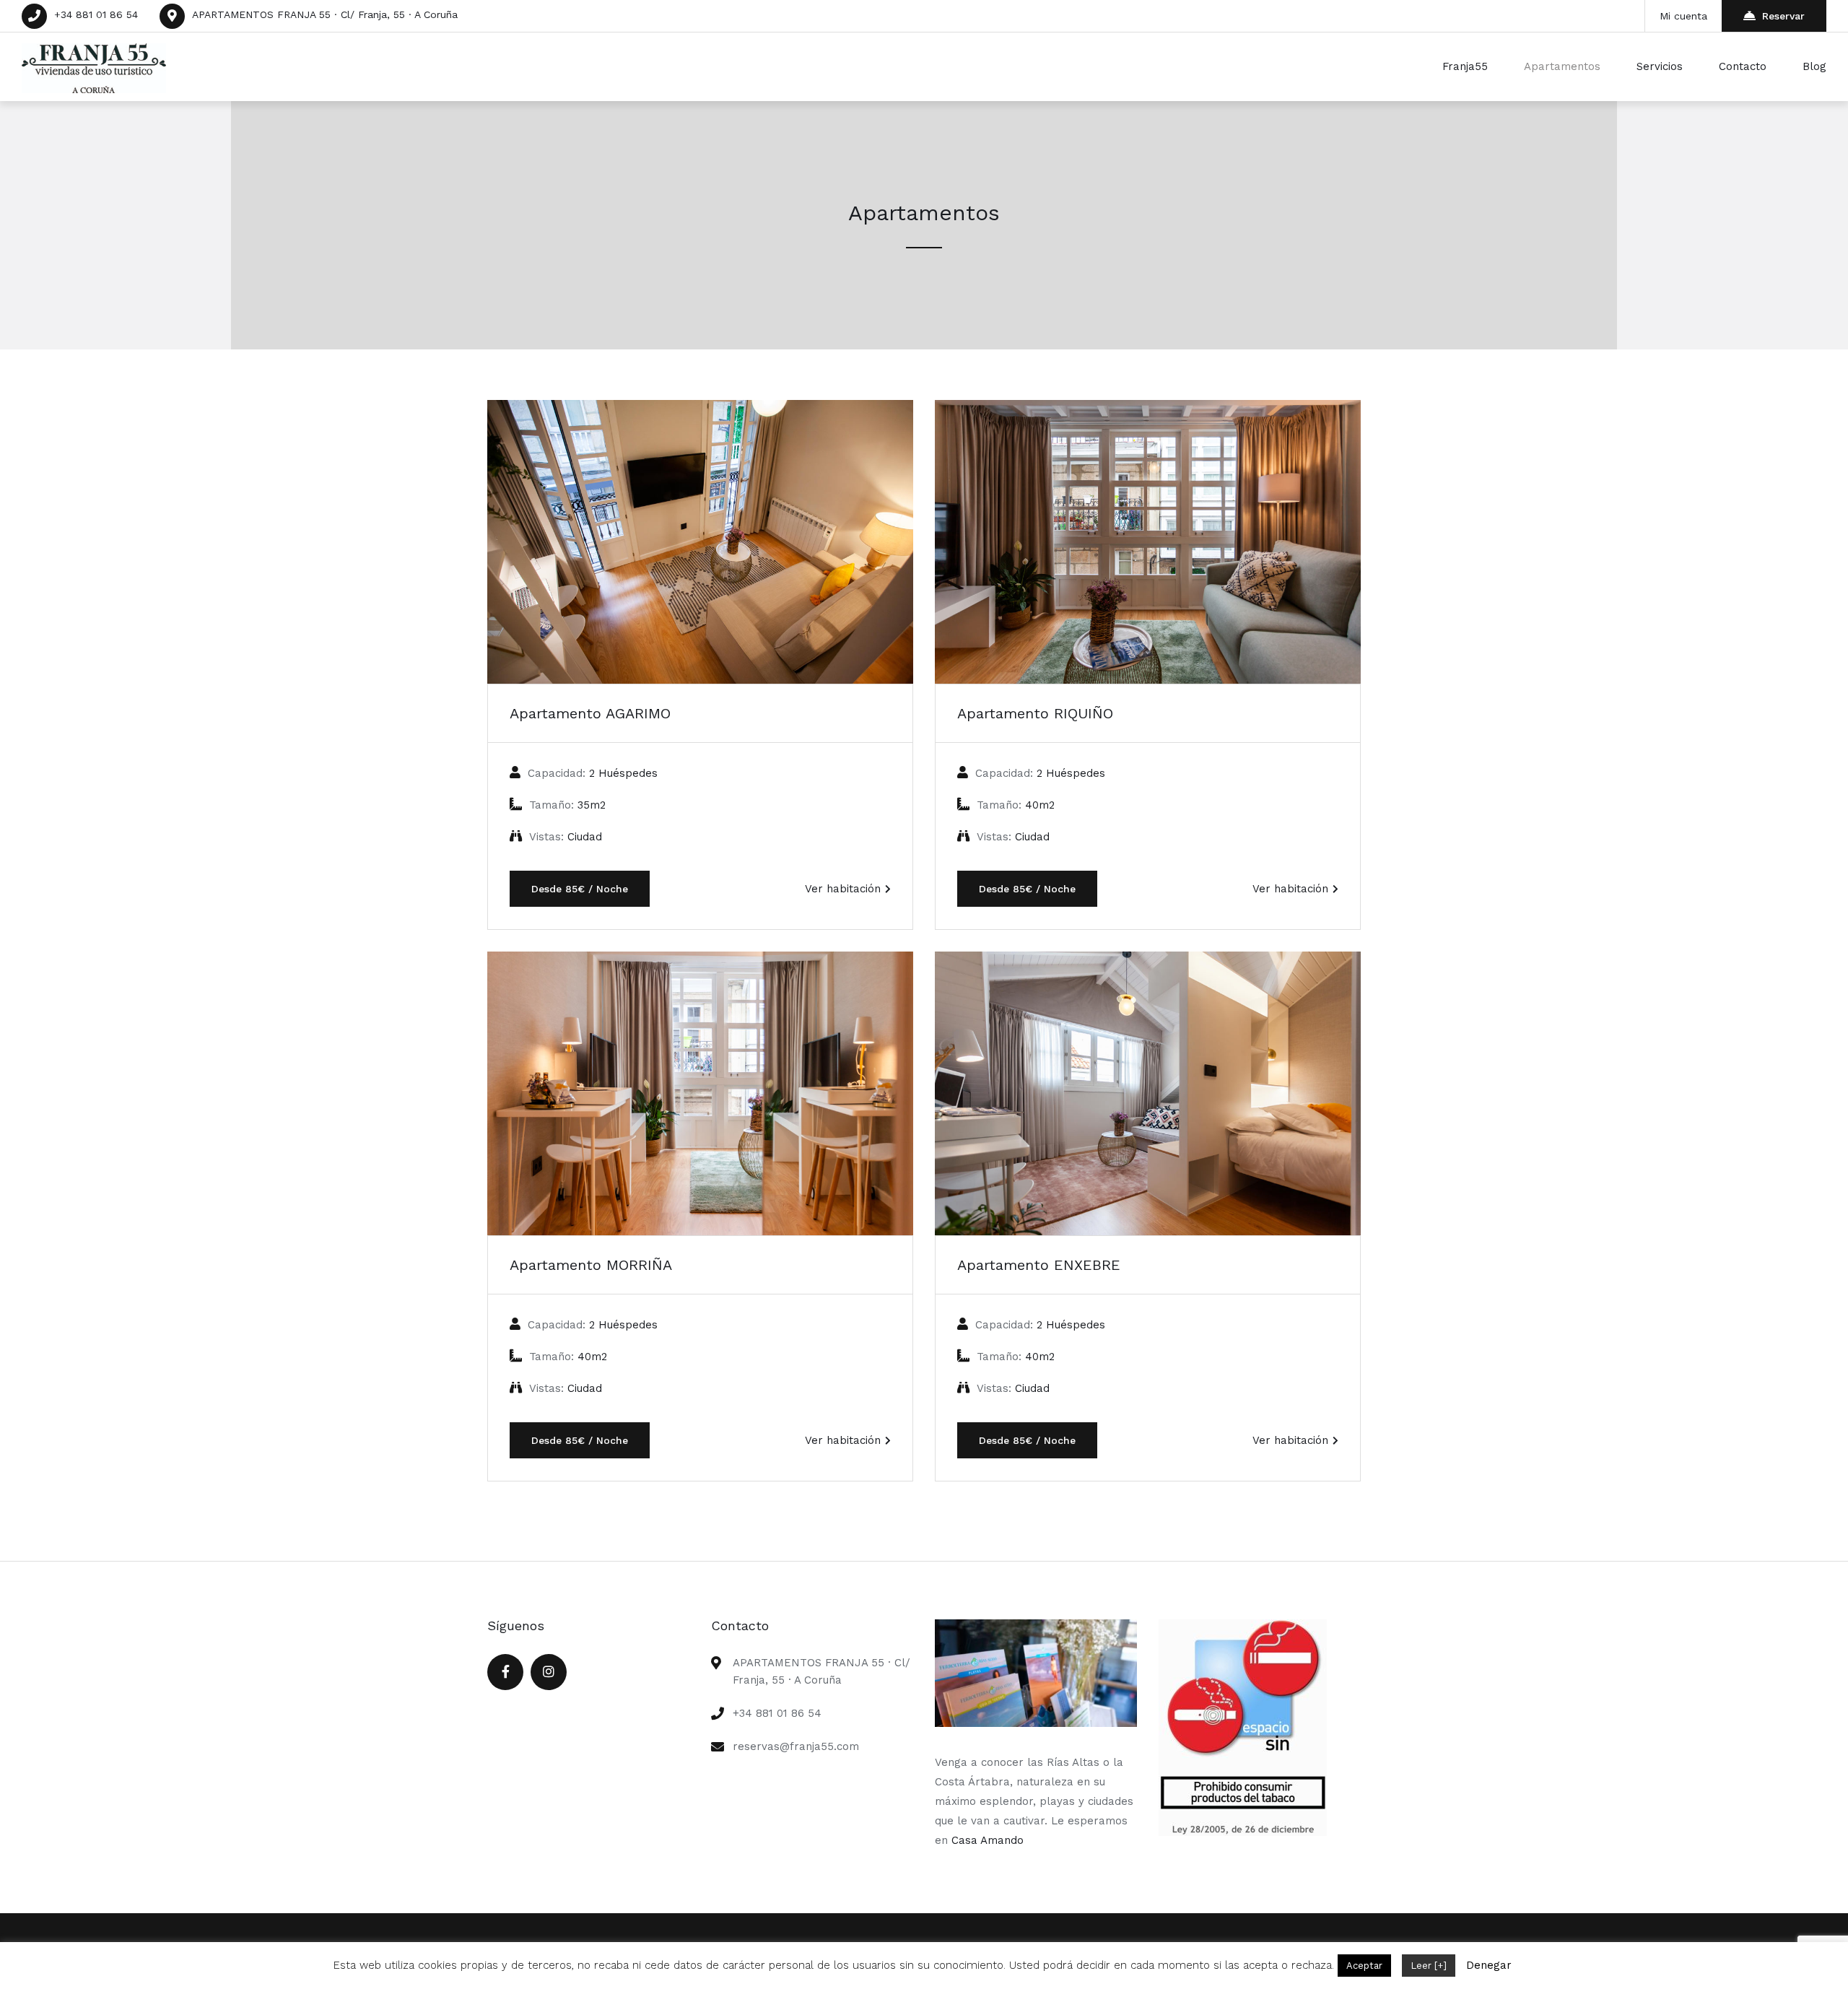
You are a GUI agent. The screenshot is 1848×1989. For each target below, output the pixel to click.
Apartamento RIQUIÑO (1035, 713)
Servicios (1660, 66)
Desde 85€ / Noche (580, 889)
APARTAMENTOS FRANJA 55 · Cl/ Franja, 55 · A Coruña (325, 14)
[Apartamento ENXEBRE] (1148, 1093)
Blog (1814, 66)
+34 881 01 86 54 (96, 14)
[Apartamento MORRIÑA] (700, 1093)
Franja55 (1465, 66)
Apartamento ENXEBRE (1039, 1265)
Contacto (1743, 66)
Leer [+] (1429, 1966)
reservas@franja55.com (796, 1746)
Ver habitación (843, 889)
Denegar (1489, 1965)
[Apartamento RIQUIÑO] (1148, 542)
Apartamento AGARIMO (590, 713)
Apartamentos (1562, 66)
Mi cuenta (1683, 16)
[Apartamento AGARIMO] (700, 542)
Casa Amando (988, 1840)
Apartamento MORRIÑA (591, 1265)
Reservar (1783, 16)
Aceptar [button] (1364, 1966)
